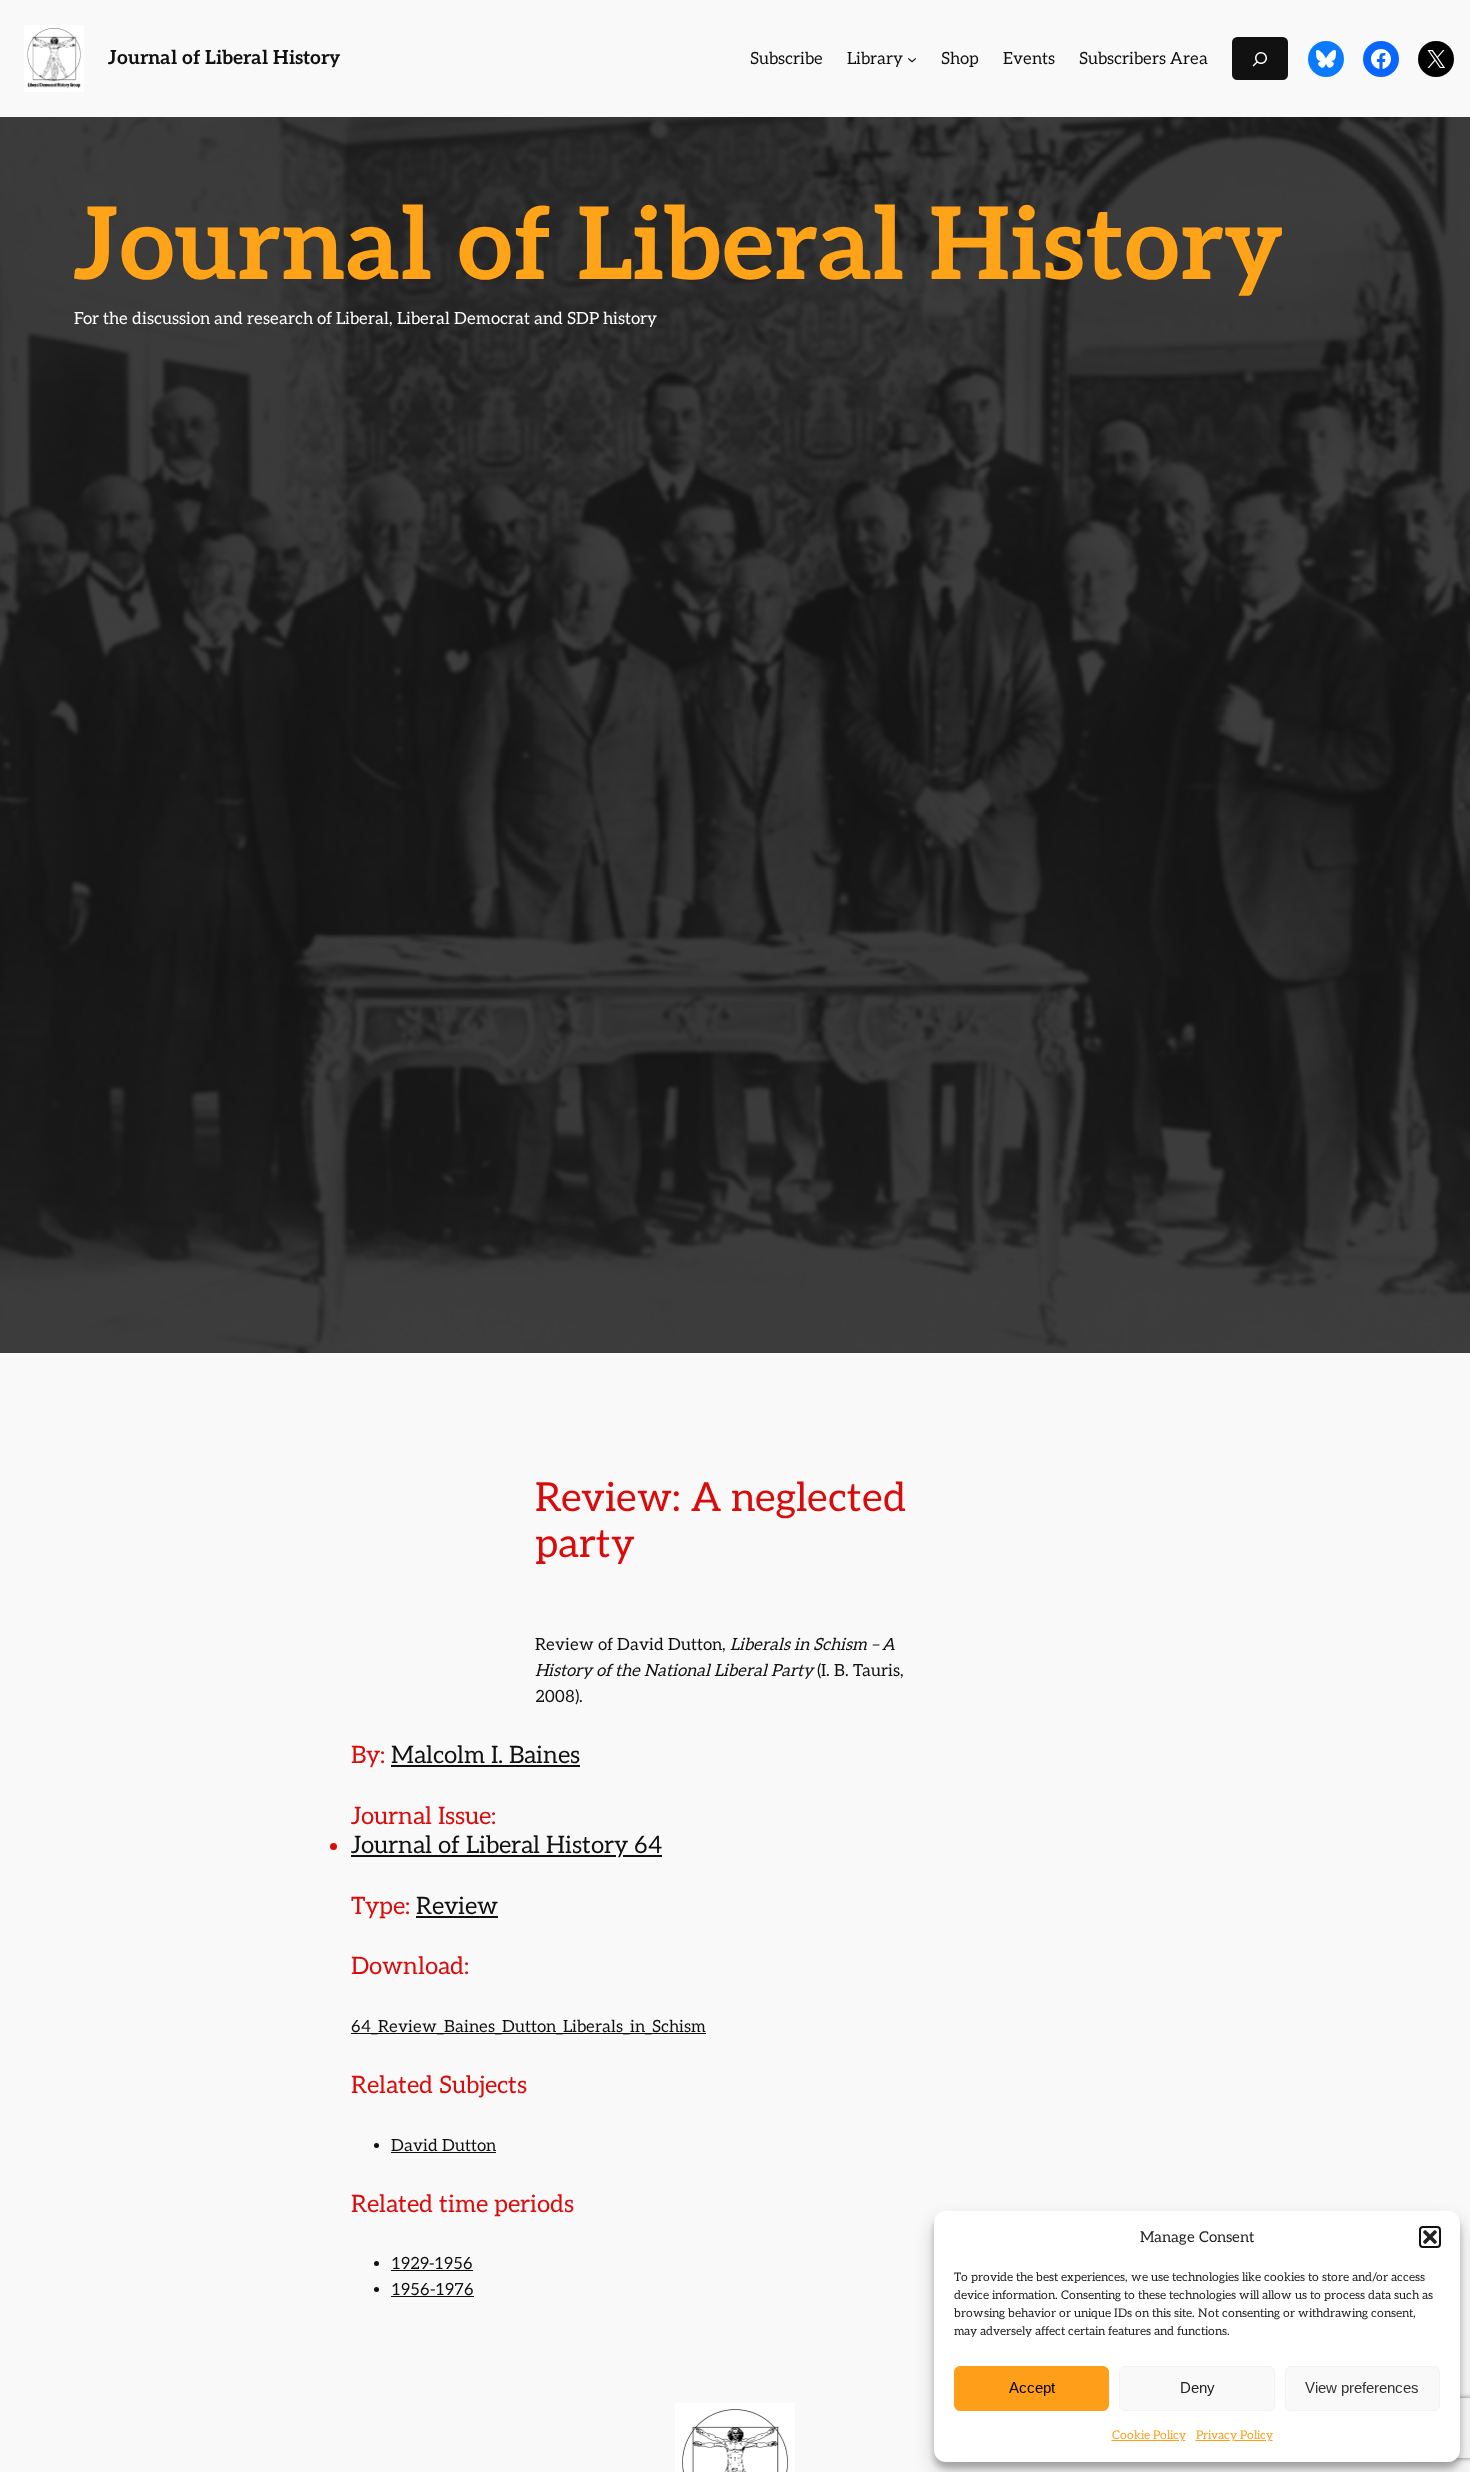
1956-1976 (432, 2290)
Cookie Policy (1149, 2435)
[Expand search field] (1260, 58)
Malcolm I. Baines (485, 1755)
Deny (1197, 2387)
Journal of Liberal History (224, 58)
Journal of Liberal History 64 (506, 1845)
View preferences (1362, 2387)
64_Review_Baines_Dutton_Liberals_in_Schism (528, 2027)
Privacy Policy (1234, 2435)
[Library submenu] (912, 59)
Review (457, 1906)
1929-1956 (432, 2264)
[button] (1430, 2237)
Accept (1032, 2387)
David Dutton (443, 2146)
